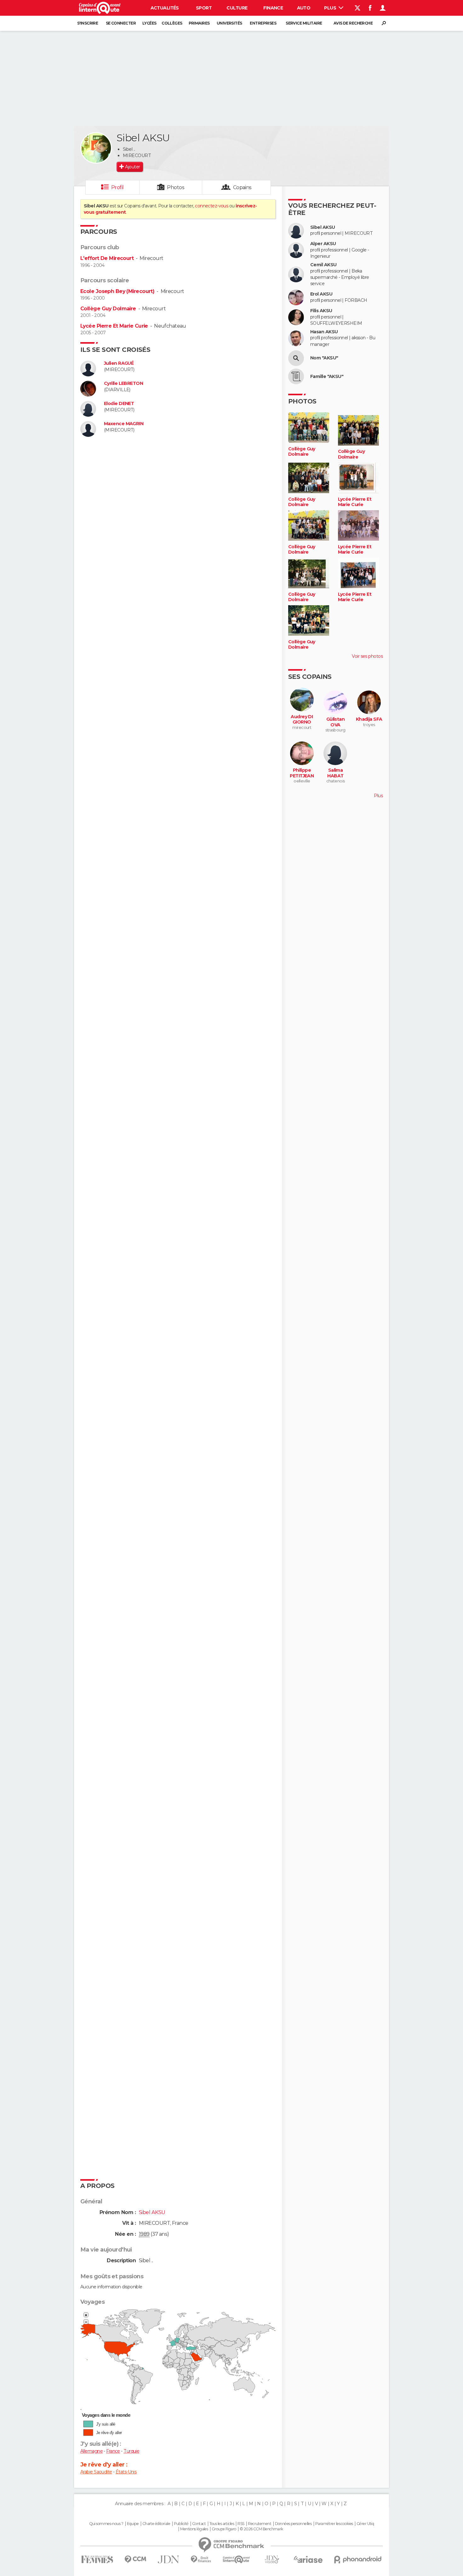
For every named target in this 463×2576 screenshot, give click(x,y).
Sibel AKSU (323, 227)
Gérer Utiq (365, 2524)
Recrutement (260, 2524)
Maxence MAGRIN (124, 424)
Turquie (131, 2451)
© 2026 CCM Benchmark (261, 2529)
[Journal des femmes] (97, 2559)
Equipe (133, 2524)
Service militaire (304, 23)
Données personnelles (293, 2524)
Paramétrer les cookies (334, 2524)
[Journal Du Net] (169, 2559)
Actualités (165, 8)
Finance (273, 8)
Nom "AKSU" (324, 358)
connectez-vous (211, 206)
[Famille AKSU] (296, 376)
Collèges (172, 23)
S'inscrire (88, 23)
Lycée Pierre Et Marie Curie (114, 326)
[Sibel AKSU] (96, 148)
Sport (204, 8)
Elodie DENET (119, 404)
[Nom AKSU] (296, 358)
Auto (304, 8)
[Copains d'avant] (236, 2559)
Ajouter (132, 167)
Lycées (149, 23)
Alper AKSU (323, 244)
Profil (117, 187)
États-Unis (126, 2472)
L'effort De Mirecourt (107, 258)
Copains (242, 187)
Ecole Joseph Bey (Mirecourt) (117, 291)
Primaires (199, 23)
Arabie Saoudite (96, 2472)
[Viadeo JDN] (272, 2559)
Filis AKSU (321, 311)
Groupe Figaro (224, 2529)
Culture (237, 8)
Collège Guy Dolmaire (108, 309)
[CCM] (135, 2559)
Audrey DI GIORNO (302, 720)
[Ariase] (308, 2559)
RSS (241, 2524)
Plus (331, 8)
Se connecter (121, 23)
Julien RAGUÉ (119, 363)
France (113, 2451)
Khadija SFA (369, 719)
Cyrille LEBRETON (123, 383)
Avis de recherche (353, 23)
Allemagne (91, 2451)
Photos (176, 187)
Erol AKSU (321, 294)
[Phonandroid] (358, 2559)
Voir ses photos (367, 656)
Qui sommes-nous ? (106, 2524)
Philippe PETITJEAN (302, 773)
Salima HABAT (335, 773)
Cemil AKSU (323, 265)
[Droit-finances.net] (201, 2559)
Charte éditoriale (156, 2524)
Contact (199, 2524)
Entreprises (263, 23)
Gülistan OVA (336, 722)
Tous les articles (222, 2524)
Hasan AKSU (324, 332)
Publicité (181, 2524)
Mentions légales (194, 2529)
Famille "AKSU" (327, 377)
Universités (229, 23)
